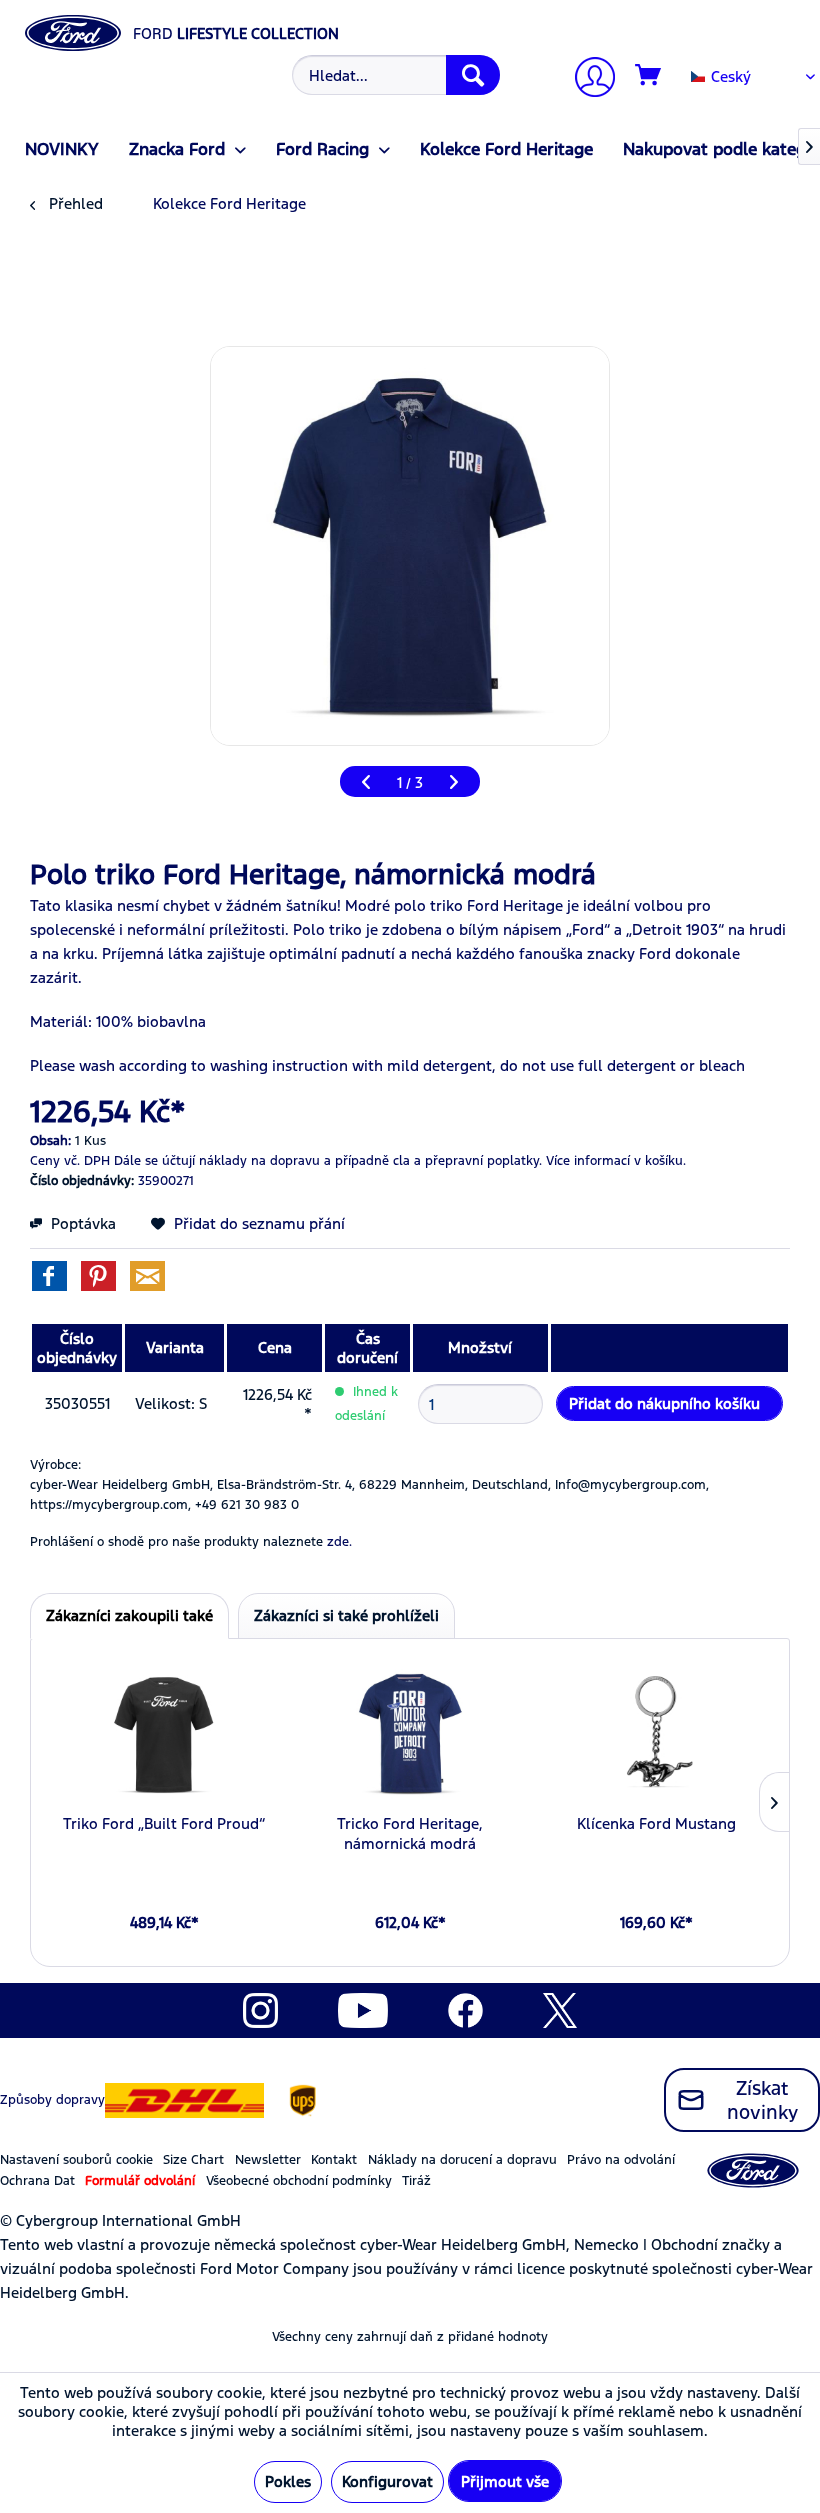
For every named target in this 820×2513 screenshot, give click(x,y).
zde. (339, 1542)
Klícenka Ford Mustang (656, 1823)
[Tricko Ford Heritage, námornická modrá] (410, 1734)
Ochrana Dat (37, 2181)
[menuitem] (393, 75)
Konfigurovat (387, 2481)
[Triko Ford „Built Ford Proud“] (164, 1734)
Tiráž (416, 2181)
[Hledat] (473, 75)
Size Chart (193, 2160)
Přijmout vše (505, 2481)
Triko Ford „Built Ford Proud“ (164, 1823)
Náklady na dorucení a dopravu (462, 2160)
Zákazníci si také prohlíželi (346, 1615)
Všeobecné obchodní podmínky (299, 2181)
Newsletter (268, 2160)
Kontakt (334, 2160)
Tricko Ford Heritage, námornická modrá (410, 1833)
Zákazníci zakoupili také (129, 1615)
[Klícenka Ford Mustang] (656, 1734)
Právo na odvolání (621, 2160)
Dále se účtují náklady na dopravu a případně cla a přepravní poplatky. (328, 1161)
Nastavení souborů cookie (76, 2160)
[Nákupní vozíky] (649, 76)
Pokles (288, 2481)
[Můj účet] (587, 79)
